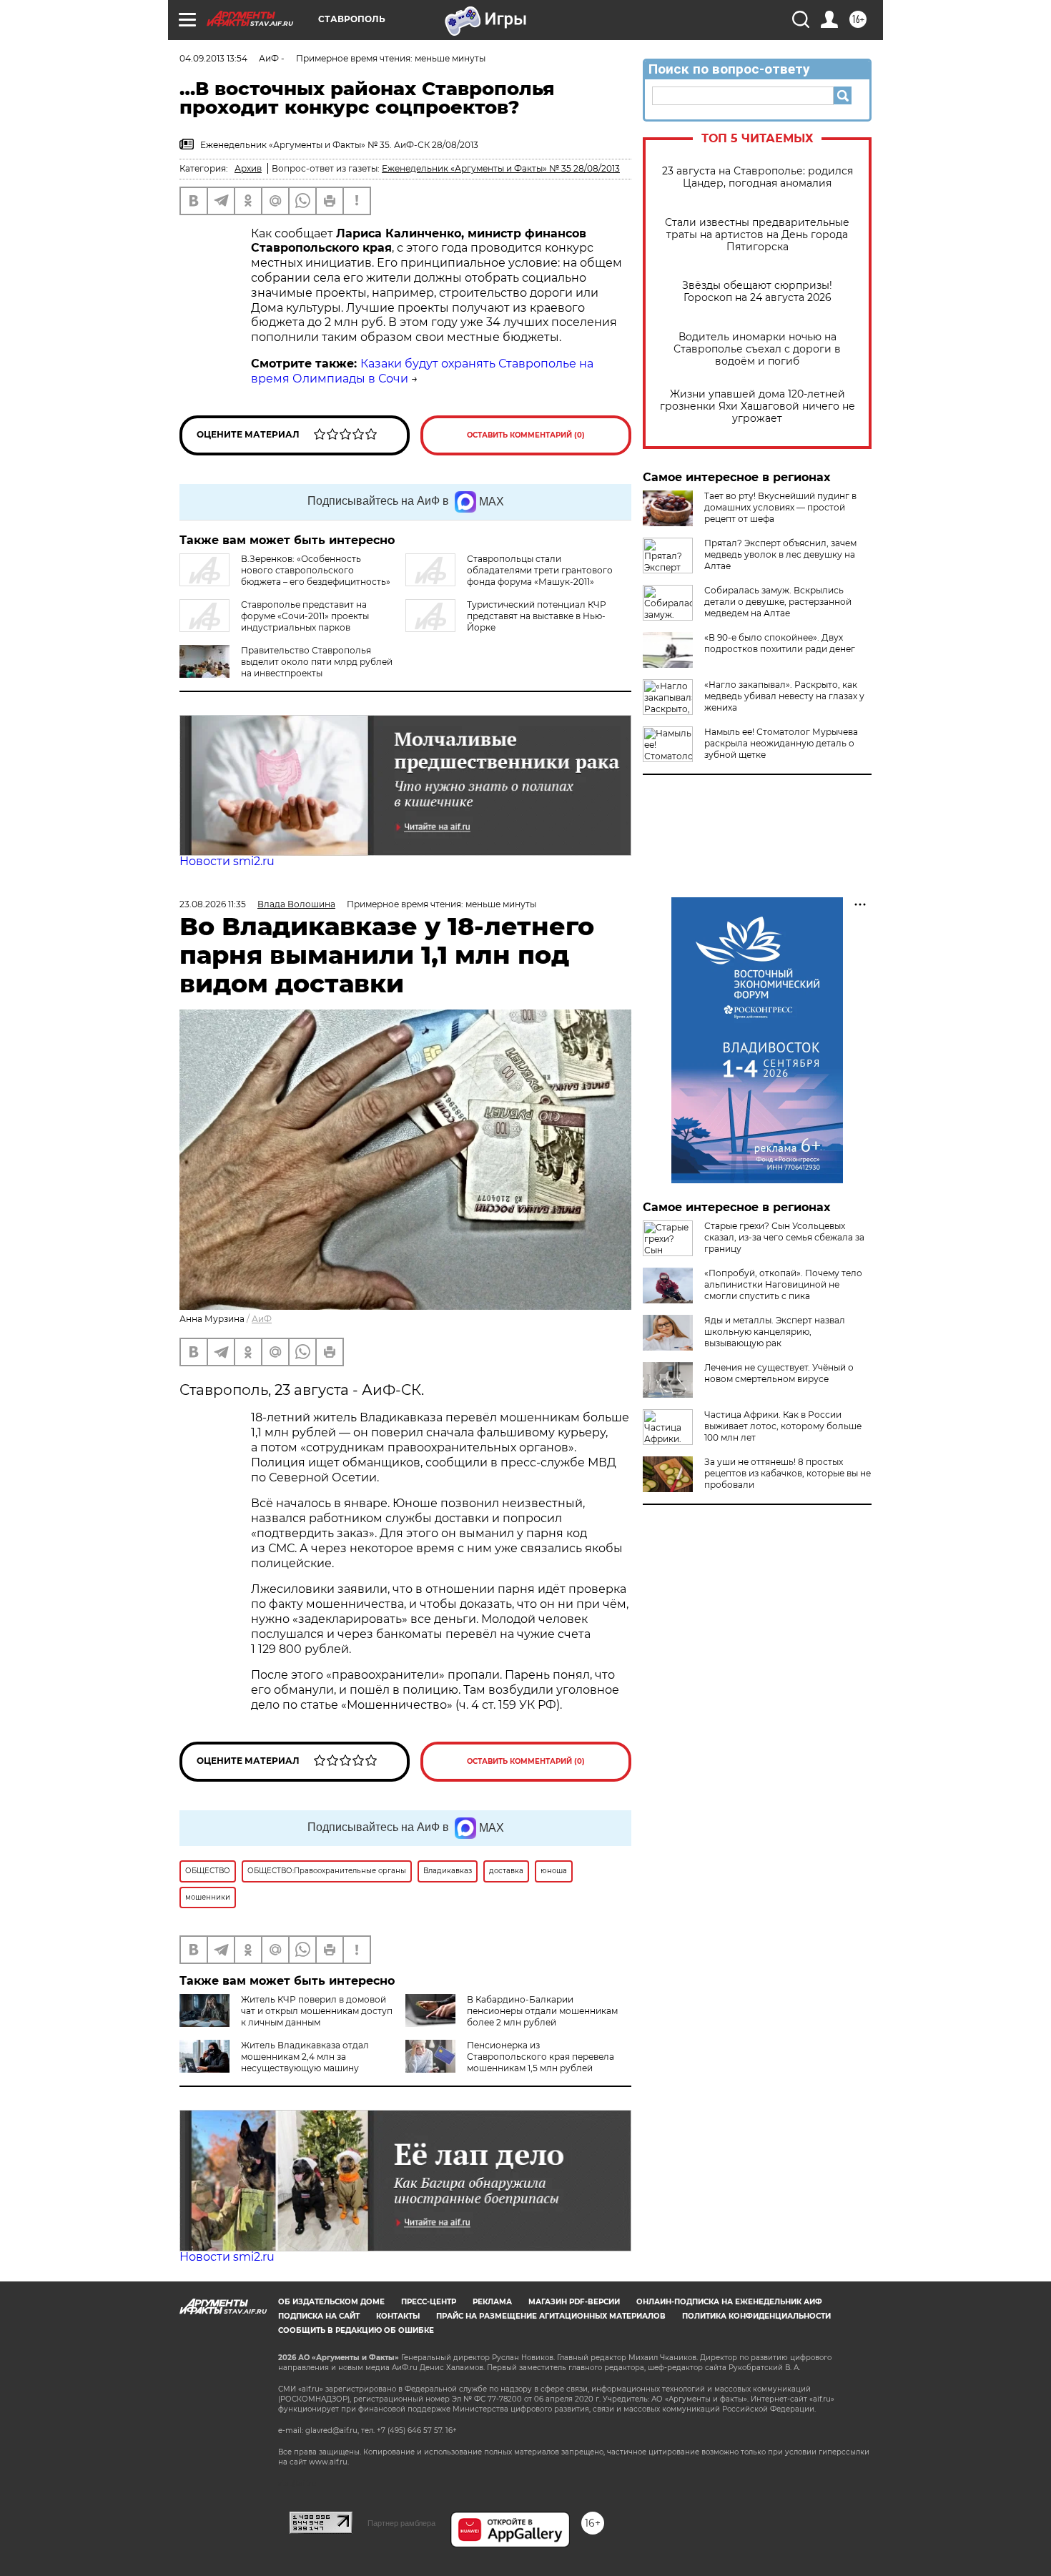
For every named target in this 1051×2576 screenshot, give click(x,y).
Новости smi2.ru (227, 861)
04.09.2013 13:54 (213, 58)
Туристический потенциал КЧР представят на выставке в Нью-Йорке (537, 616)
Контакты (398, 2316)
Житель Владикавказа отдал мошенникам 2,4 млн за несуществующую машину (305, 2057)
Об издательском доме (331, 2302)
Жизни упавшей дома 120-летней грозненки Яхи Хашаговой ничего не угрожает (758, 406)
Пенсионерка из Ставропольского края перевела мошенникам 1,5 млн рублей (541, 2057)
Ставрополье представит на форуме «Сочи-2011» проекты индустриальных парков (305, 616)
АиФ (262, 1319)
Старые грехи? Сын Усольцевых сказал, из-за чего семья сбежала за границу (784, 1237)
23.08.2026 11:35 (213, 904)
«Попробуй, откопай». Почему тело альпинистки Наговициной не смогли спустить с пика (783, 1284)
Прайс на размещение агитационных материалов (551, 2316)
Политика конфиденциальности (756, 2316)
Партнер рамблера (401, 2523)
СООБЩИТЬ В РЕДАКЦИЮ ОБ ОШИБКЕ (356, 2330)
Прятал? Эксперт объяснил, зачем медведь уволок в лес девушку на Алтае (780, 554)
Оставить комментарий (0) (526, 435)
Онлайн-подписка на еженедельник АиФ (729, 2302)
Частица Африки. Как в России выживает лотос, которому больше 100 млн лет (783, 1426)
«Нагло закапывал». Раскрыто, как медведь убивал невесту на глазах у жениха (784, 696)
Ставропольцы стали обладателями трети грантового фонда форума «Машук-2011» (540, 570)
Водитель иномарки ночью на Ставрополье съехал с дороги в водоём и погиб (757, 349)
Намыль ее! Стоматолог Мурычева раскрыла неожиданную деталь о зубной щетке (781, 743)
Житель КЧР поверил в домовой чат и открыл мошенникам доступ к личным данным (317, 2011)
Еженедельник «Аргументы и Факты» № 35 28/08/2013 (501, 168)
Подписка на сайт (319, 2316)
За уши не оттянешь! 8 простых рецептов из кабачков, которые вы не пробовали (788, 1473)
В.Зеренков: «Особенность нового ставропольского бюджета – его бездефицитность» (316, 570)
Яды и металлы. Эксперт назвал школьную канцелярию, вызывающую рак (775, 1332)
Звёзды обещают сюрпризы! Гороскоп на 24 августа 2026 (757, 292)
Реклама (492, 2302)
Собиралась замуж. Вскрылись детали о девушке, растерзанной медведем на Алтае (778, 602)
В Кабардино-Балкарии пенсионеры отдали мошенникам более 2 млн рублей (542, 2011)
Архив (248, 168)
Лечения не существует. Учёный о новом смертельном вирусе (779, 1373)
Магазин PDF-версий (574, 2302)
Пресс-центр (429, 2302)
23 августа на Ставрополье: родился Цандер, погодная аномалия (758, 177)
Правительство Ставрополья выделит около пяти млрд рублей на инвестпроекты (317, 662)
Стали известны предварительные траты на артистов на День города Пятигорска (757, 235)
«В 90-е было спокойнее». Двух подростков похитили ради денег (780, 643)
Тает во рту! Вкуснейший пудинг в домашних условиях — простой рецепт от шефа (780, 507)
